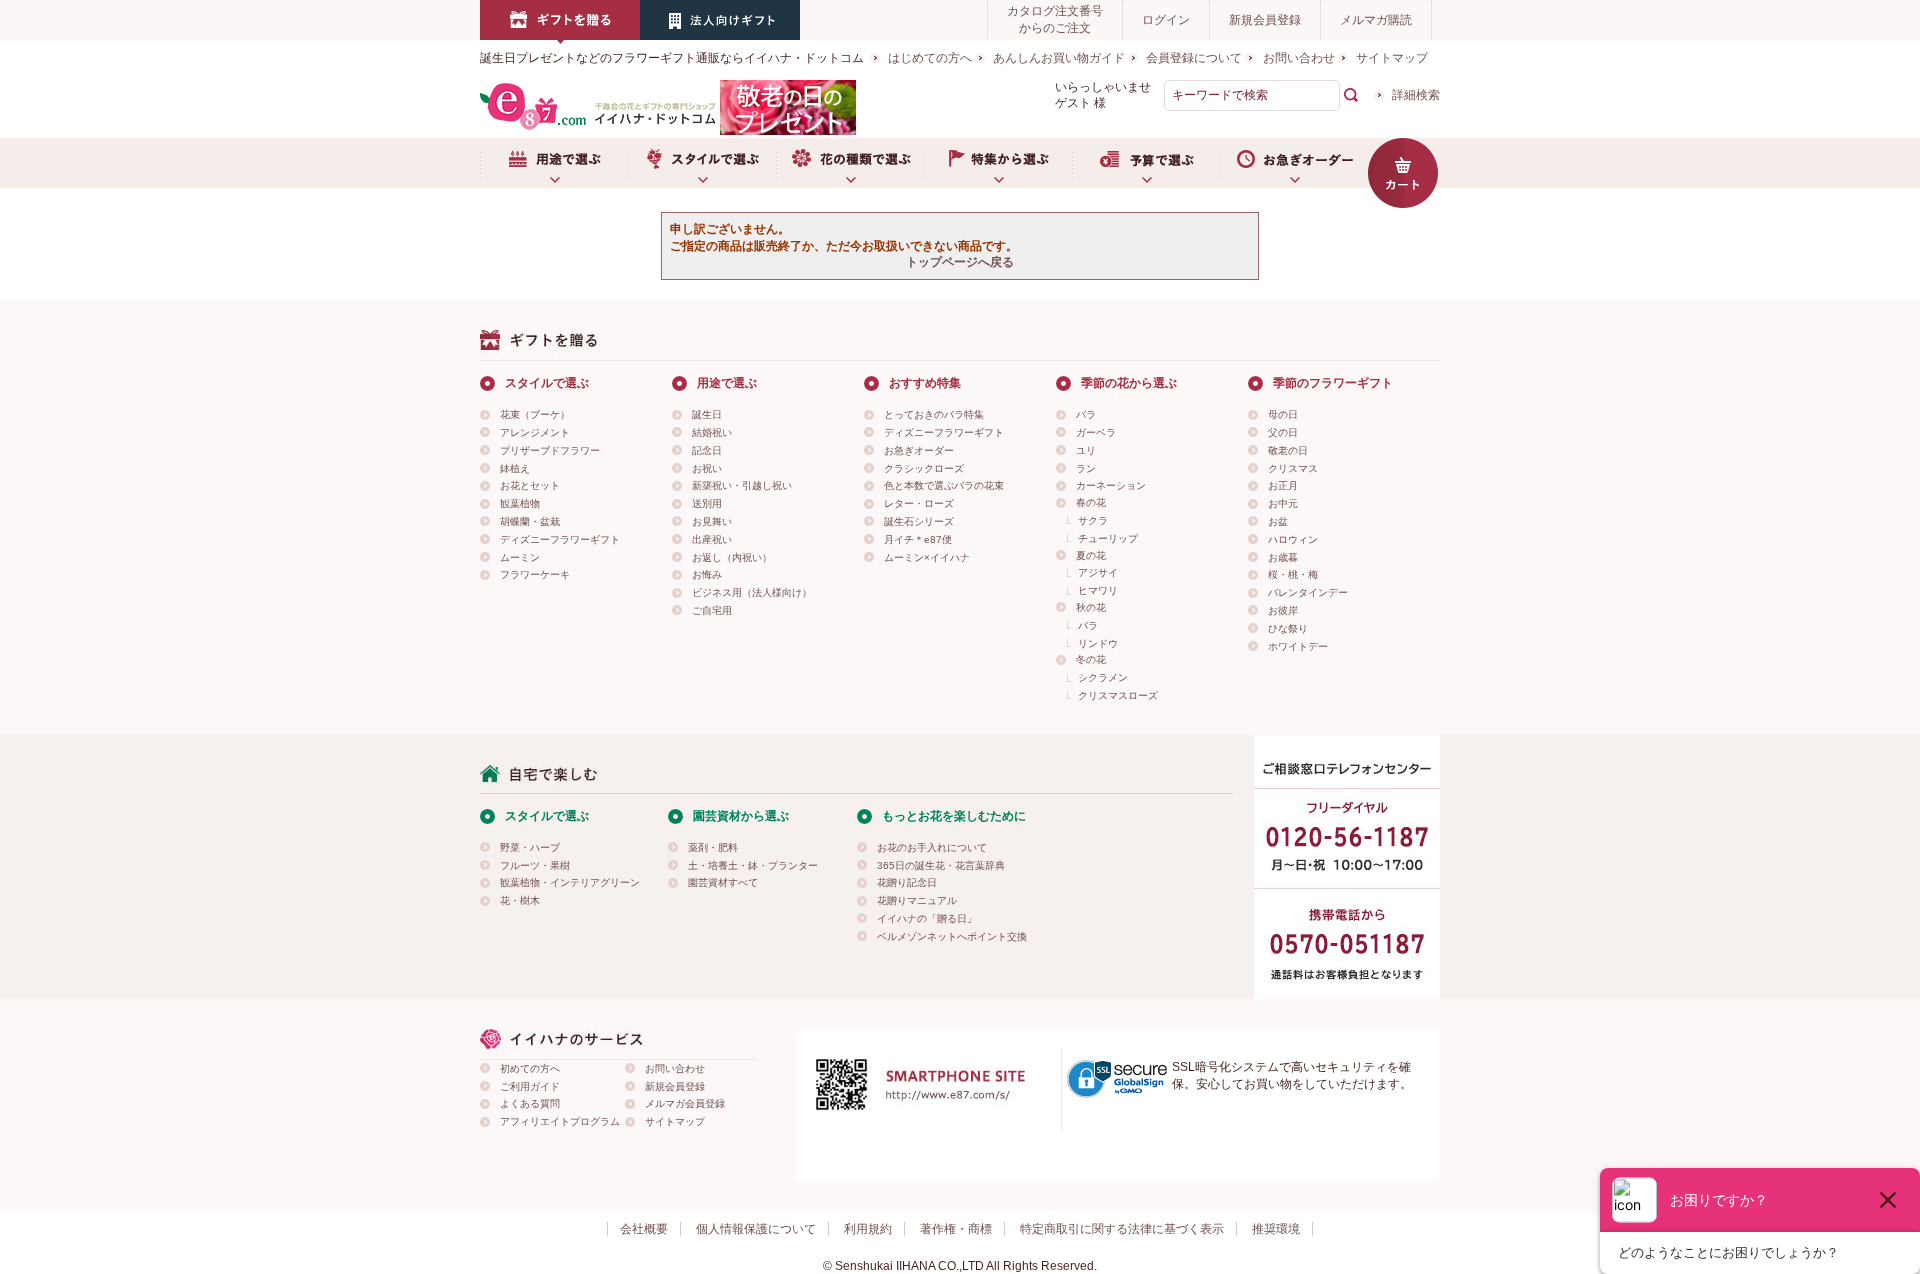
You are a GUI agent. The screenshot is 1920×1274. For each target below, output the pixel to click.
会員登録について (1194, 58)
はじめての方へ (930, 58)
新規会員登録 (1265, 20)
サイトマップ (1392, 58)
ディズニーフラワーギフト (560, 539)
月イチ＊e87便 (918, 539)
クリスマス (1293, 468)
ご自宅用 (712, 610)
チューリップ (1108, 538)
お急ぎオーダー (1294, 163)
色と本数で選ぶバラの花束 (944, 485)
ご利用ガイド (530, 1086)
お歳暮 (1283, 557)
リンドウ (1098, 643)
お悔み (707, 574)
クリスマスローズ (1118, 695)
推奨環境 (1276, 1229)
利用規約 (868, 1229)
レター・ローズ (919, 503)
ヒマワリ (1098, 590)
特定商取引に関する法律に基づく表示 (1122, 1229)
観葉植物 (520, 503)
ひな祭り (1288, 628)
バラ (1086, 414)
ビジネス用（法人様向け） (752, 592)
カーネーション (1111, 485)
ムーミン (520, 557)
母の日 (1283, 414)
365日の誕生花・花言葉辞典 (941, 865)
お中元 (1283, 503)
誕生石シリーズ (919, 521)
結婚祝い (712, 432)
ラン (1086, 468)
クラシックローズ (924, 468)
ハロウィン (1293, 539)
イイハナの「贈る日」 (927, 918)
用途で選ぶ (554, 163)
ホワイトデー (1298, 646)
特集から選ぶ (998, 163)
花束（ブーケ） (535, 414)
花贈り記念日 (907, 882)
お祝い (707, 468)
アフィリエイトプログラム (560, 1121)
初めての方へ (530, 1068)
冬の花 (1091, 659)
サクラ (1093, 520)
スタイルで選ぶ (702, 163)
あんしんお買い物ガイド (1059, 58)
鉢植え (515, 468)
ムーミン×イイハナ (927, 557)
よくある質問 (530, 1103)
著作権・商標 (956, 1229)
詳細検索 (1416, 95)
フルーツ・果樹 (535, 865)
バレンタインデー (1308, 592)
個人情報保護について (756, 1229)
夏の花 (1091, 555)
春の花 (1091, 502)
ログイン (1166, 20)
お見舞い (712, 521)
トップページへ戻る (960, 262)
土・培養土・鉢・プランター (753, 865)
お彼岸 (1283, 610)
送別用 (707, 503)
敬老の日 (1288, 450)
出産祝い (712, 539)
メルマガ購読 (1376, 20)
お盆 (1278, 521)
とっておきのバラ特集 (934, 414)
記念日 (707, 450)
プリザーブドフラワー (550, 450)
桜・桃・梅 (1293, 574)
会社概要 (644, 1229)
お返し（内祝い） (732, 557)
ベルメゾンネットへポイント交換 (952, 936)
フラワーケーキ (535, 574)
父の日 (1283, 432)
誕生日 (707, 414)
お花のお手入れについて (932, 847)
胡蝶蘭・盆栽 (530, 521)
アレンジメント (535, 432)
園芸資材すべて (723, 882)
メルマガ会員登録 (685, 1103)
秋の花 (1091, 607)
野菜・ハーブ (530, 847)
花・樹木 (520, 900)
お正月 (1283, 485)
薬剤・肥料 (713, 847)
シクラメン (1103, 677)
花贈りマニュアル (917, 900)
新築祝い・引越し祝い (742, 485)
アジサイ (1098, 572)
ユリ (1086, 450)
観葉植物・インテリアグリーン (570, 882)
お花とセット (530, 485)
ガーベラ (1096, 432)
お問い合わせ (1299, 58)
